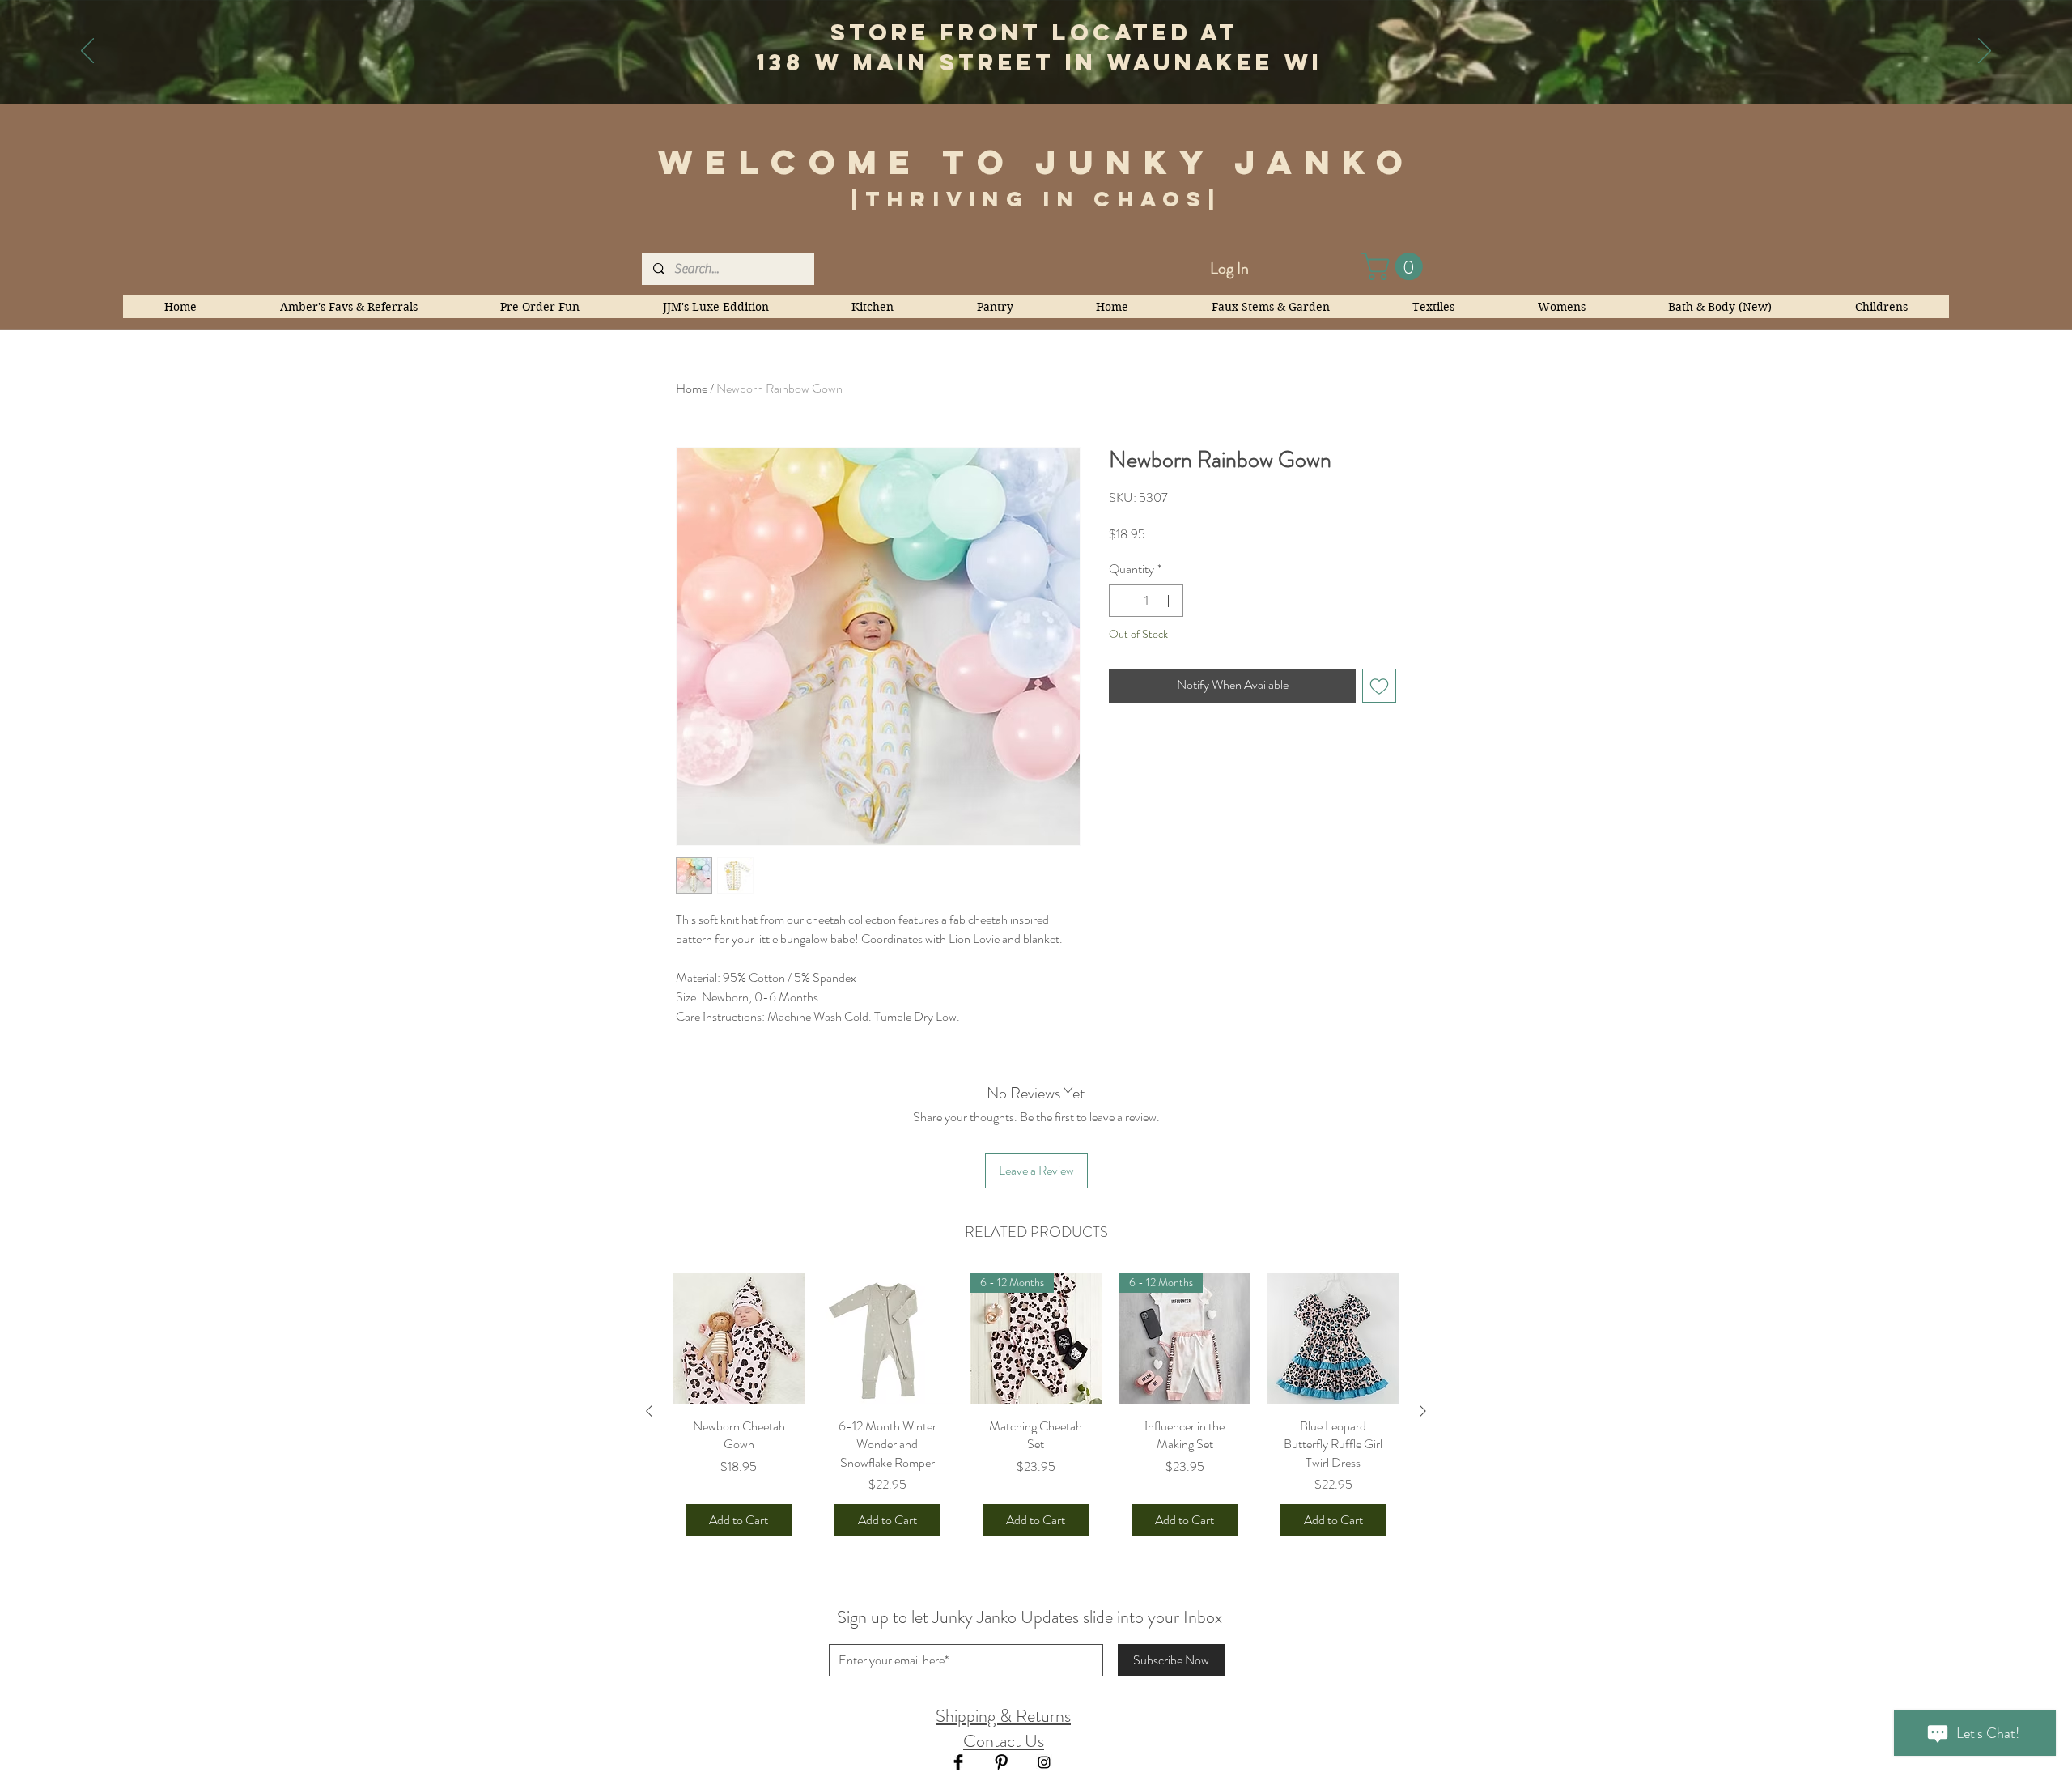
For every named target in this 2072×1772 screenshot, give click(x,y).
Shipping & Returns (1003, 1716)
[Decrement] (1123, 601)
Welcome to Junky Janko (1037, 162)
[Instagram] (1044, 1762)
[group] (1036, 1411)
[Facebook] (958, 1762)
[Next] (1985, 52)
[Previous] (87, 52)
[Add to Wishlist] (1379, 686)
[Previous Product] (649, 1411)
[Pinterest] (1001, 1762)
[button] (1395, 266)
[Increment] (1170, 601)
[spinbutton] (1146, 601)
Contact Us (1004, 1741)
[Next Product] (1423, 1411)
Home (692, 388)
